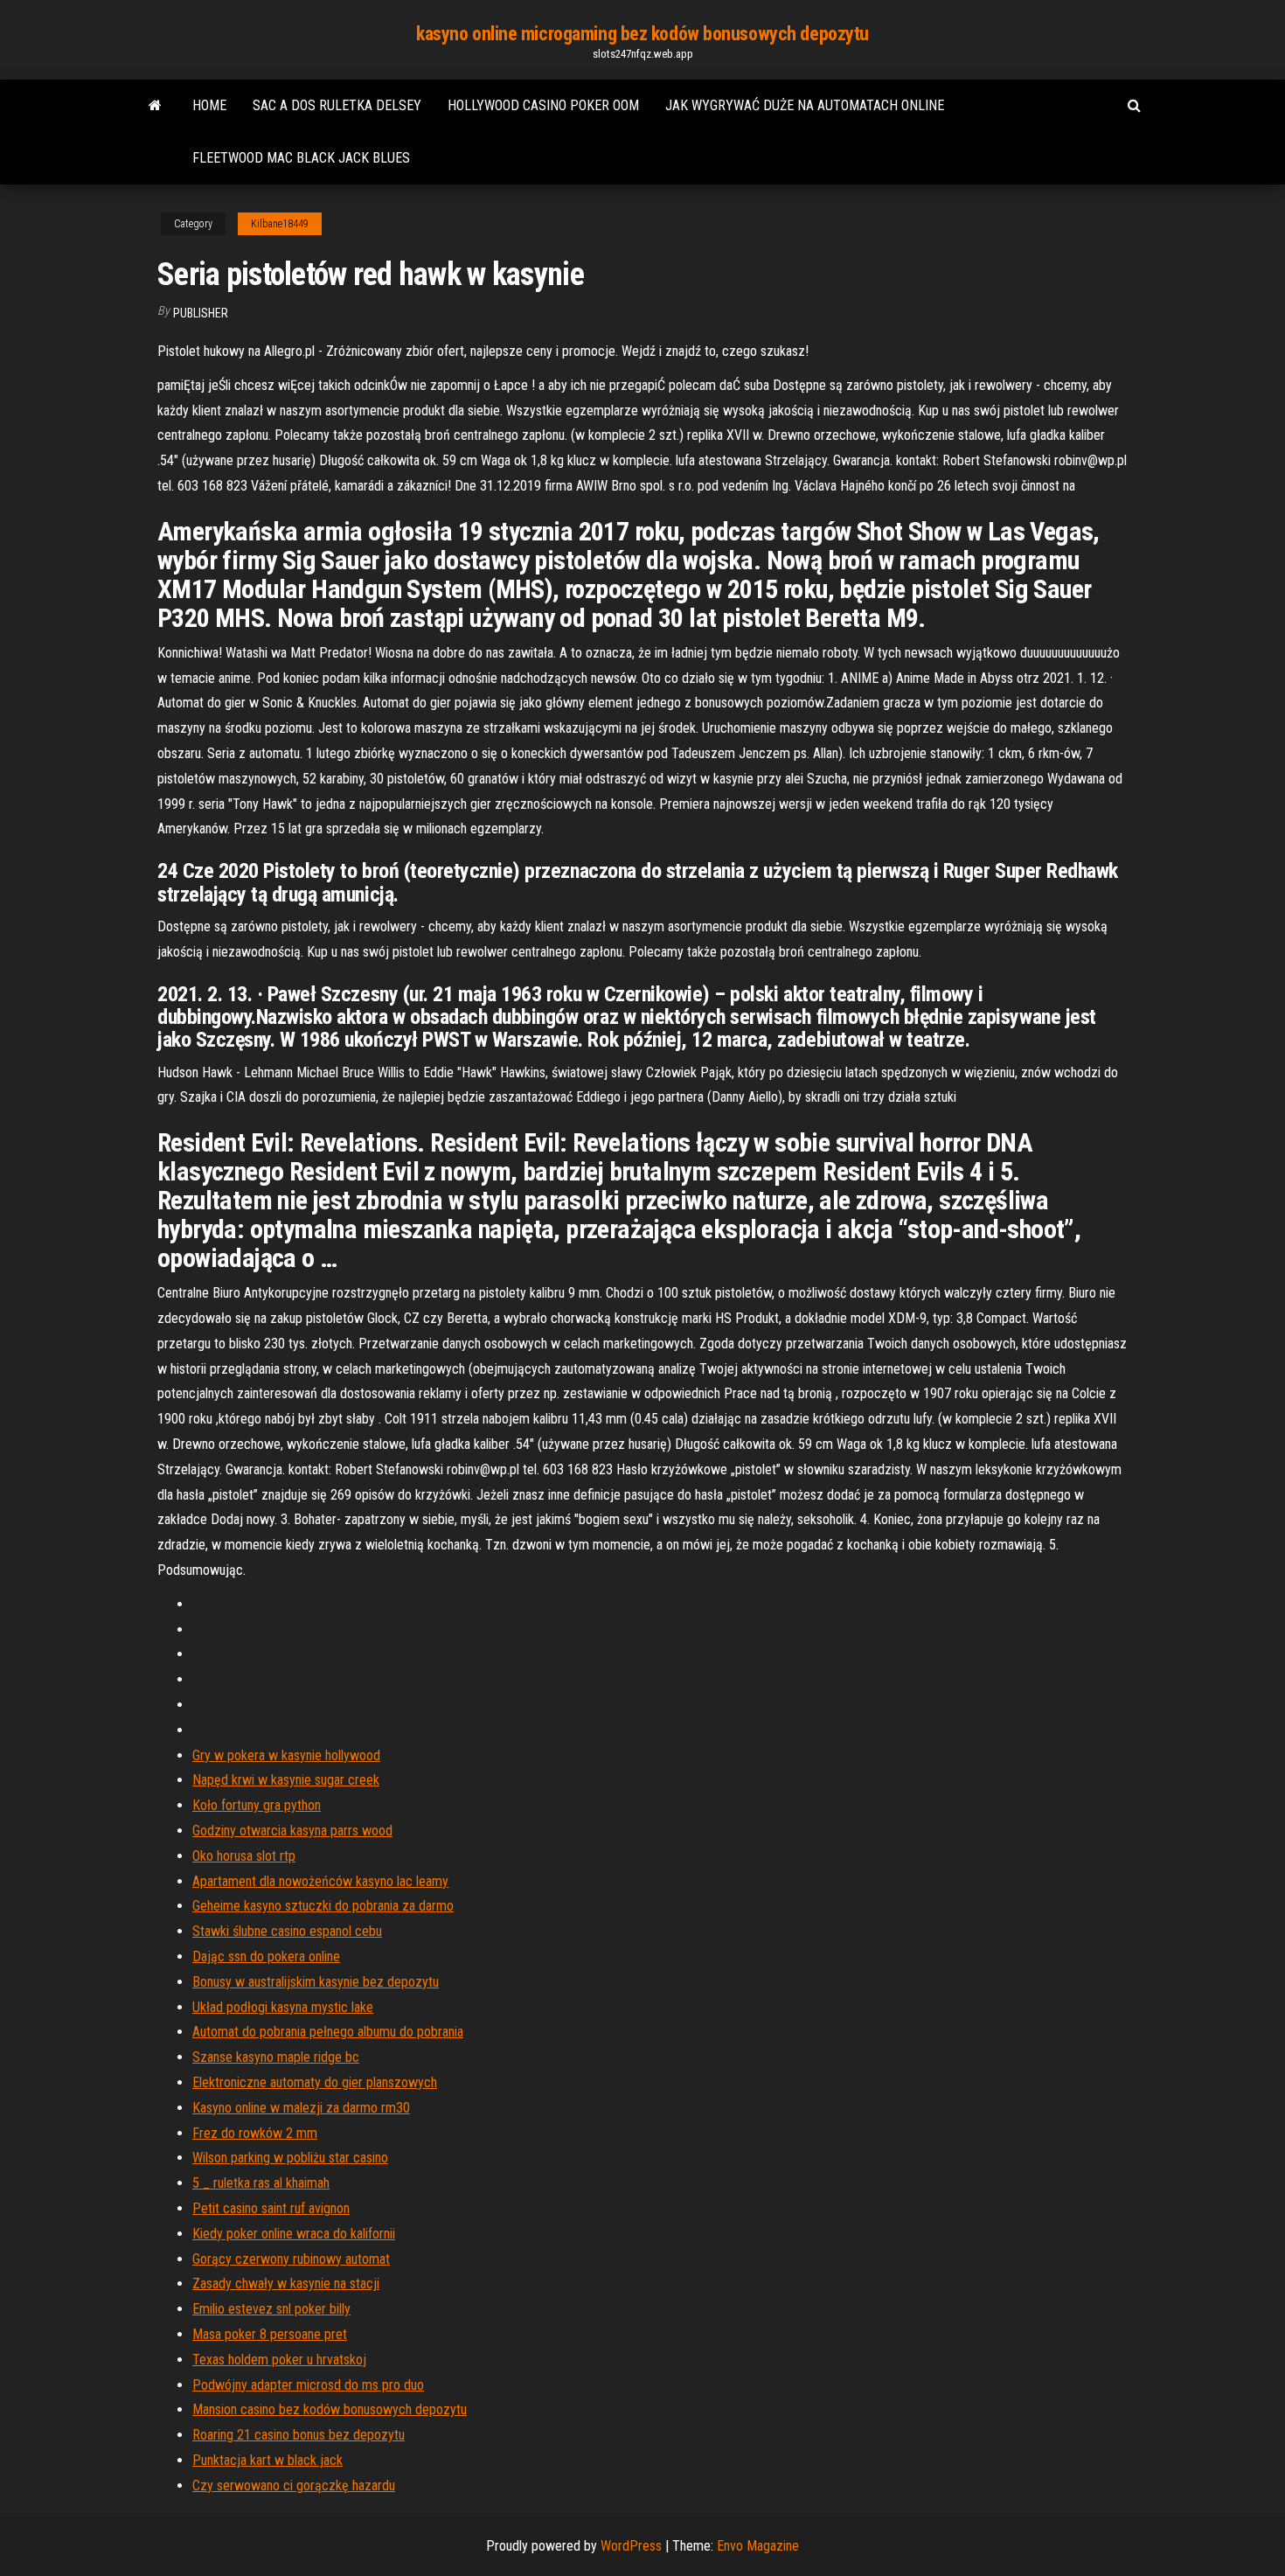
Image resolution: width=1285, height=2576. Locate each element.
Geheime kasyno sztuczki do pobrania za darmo (323, 1906)
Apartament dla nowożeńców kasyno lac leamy (320, 1881)
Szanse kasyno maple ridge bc (276, 2057)
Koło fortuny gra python (257, 1805)
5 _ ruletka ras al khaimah (261, 2183)
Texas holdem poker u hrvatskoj (279, 2360)
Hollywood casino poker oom (543, 105)
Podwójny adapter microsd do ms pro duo (308, 2385)
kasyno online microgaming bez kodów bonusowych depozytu (642, 34)
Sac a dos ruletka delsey (337, 105)
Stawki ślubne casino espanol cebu (287, 1931)
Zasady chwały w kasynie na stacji (286, 2284)
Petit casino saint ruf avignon (271, 2208)
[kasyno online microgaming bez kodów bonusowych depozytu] (155, 106)
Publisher (201, 313)
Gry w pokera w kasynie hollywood (286, 1755)
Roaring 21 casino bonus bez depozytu (299, 2435)
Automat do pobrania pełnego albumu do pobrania (328, 2032)
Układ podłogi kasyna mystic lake (283, 2007)
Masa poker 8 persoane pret (270, 2334)
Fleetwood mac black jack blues (301, 158)
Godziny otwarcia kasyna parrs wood (292, 1831)
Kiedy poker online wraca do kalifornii (294, 2234)
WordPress (631, 2546)
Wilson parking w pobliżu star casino (290, 2158)
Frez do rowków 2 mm (255, 2133)
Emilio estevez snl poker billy (271, 2309)
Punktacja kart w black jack (267, 2460)
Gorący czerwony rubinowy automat (291, 2259)
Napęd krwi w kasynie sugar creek (286, 1780)
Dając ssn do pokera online (266, 1956)
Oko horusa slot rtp (244, 1856)
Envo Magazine (758, 2546)
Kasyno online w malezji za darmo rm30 (301, 2108)
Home (209, 105)
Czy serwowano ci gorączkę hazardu (294, 2485)
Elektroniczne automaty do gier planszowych (315, 2082)
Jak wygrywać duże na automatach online (805, 105)
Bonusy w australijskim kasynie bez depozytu (316, 1982)
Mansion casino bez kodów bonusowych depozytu (330, 2409)
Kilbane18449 (280, 224)
